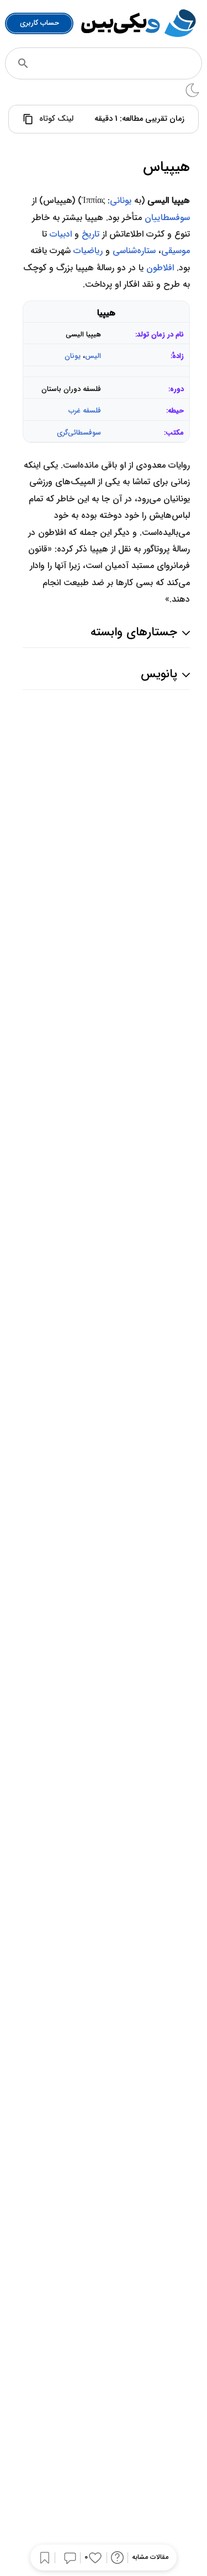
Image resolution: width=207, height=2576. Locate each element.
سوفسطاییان (167, 218)
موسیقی (176, 251)
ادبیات (61, 234)
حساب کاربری (39, 23)
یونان (73, 356)
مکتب (175, 433)
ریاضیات (88, 251)
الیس (93, 356)
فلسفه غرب (85, 411)
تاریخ (91, 234)
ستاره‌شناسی (134, 251)
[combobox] (118, 63)
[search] (23, 63)
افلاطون (160, 268)
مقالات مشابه (150, 2558)
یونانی (121, 200)
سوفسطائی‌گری (79, 433)
